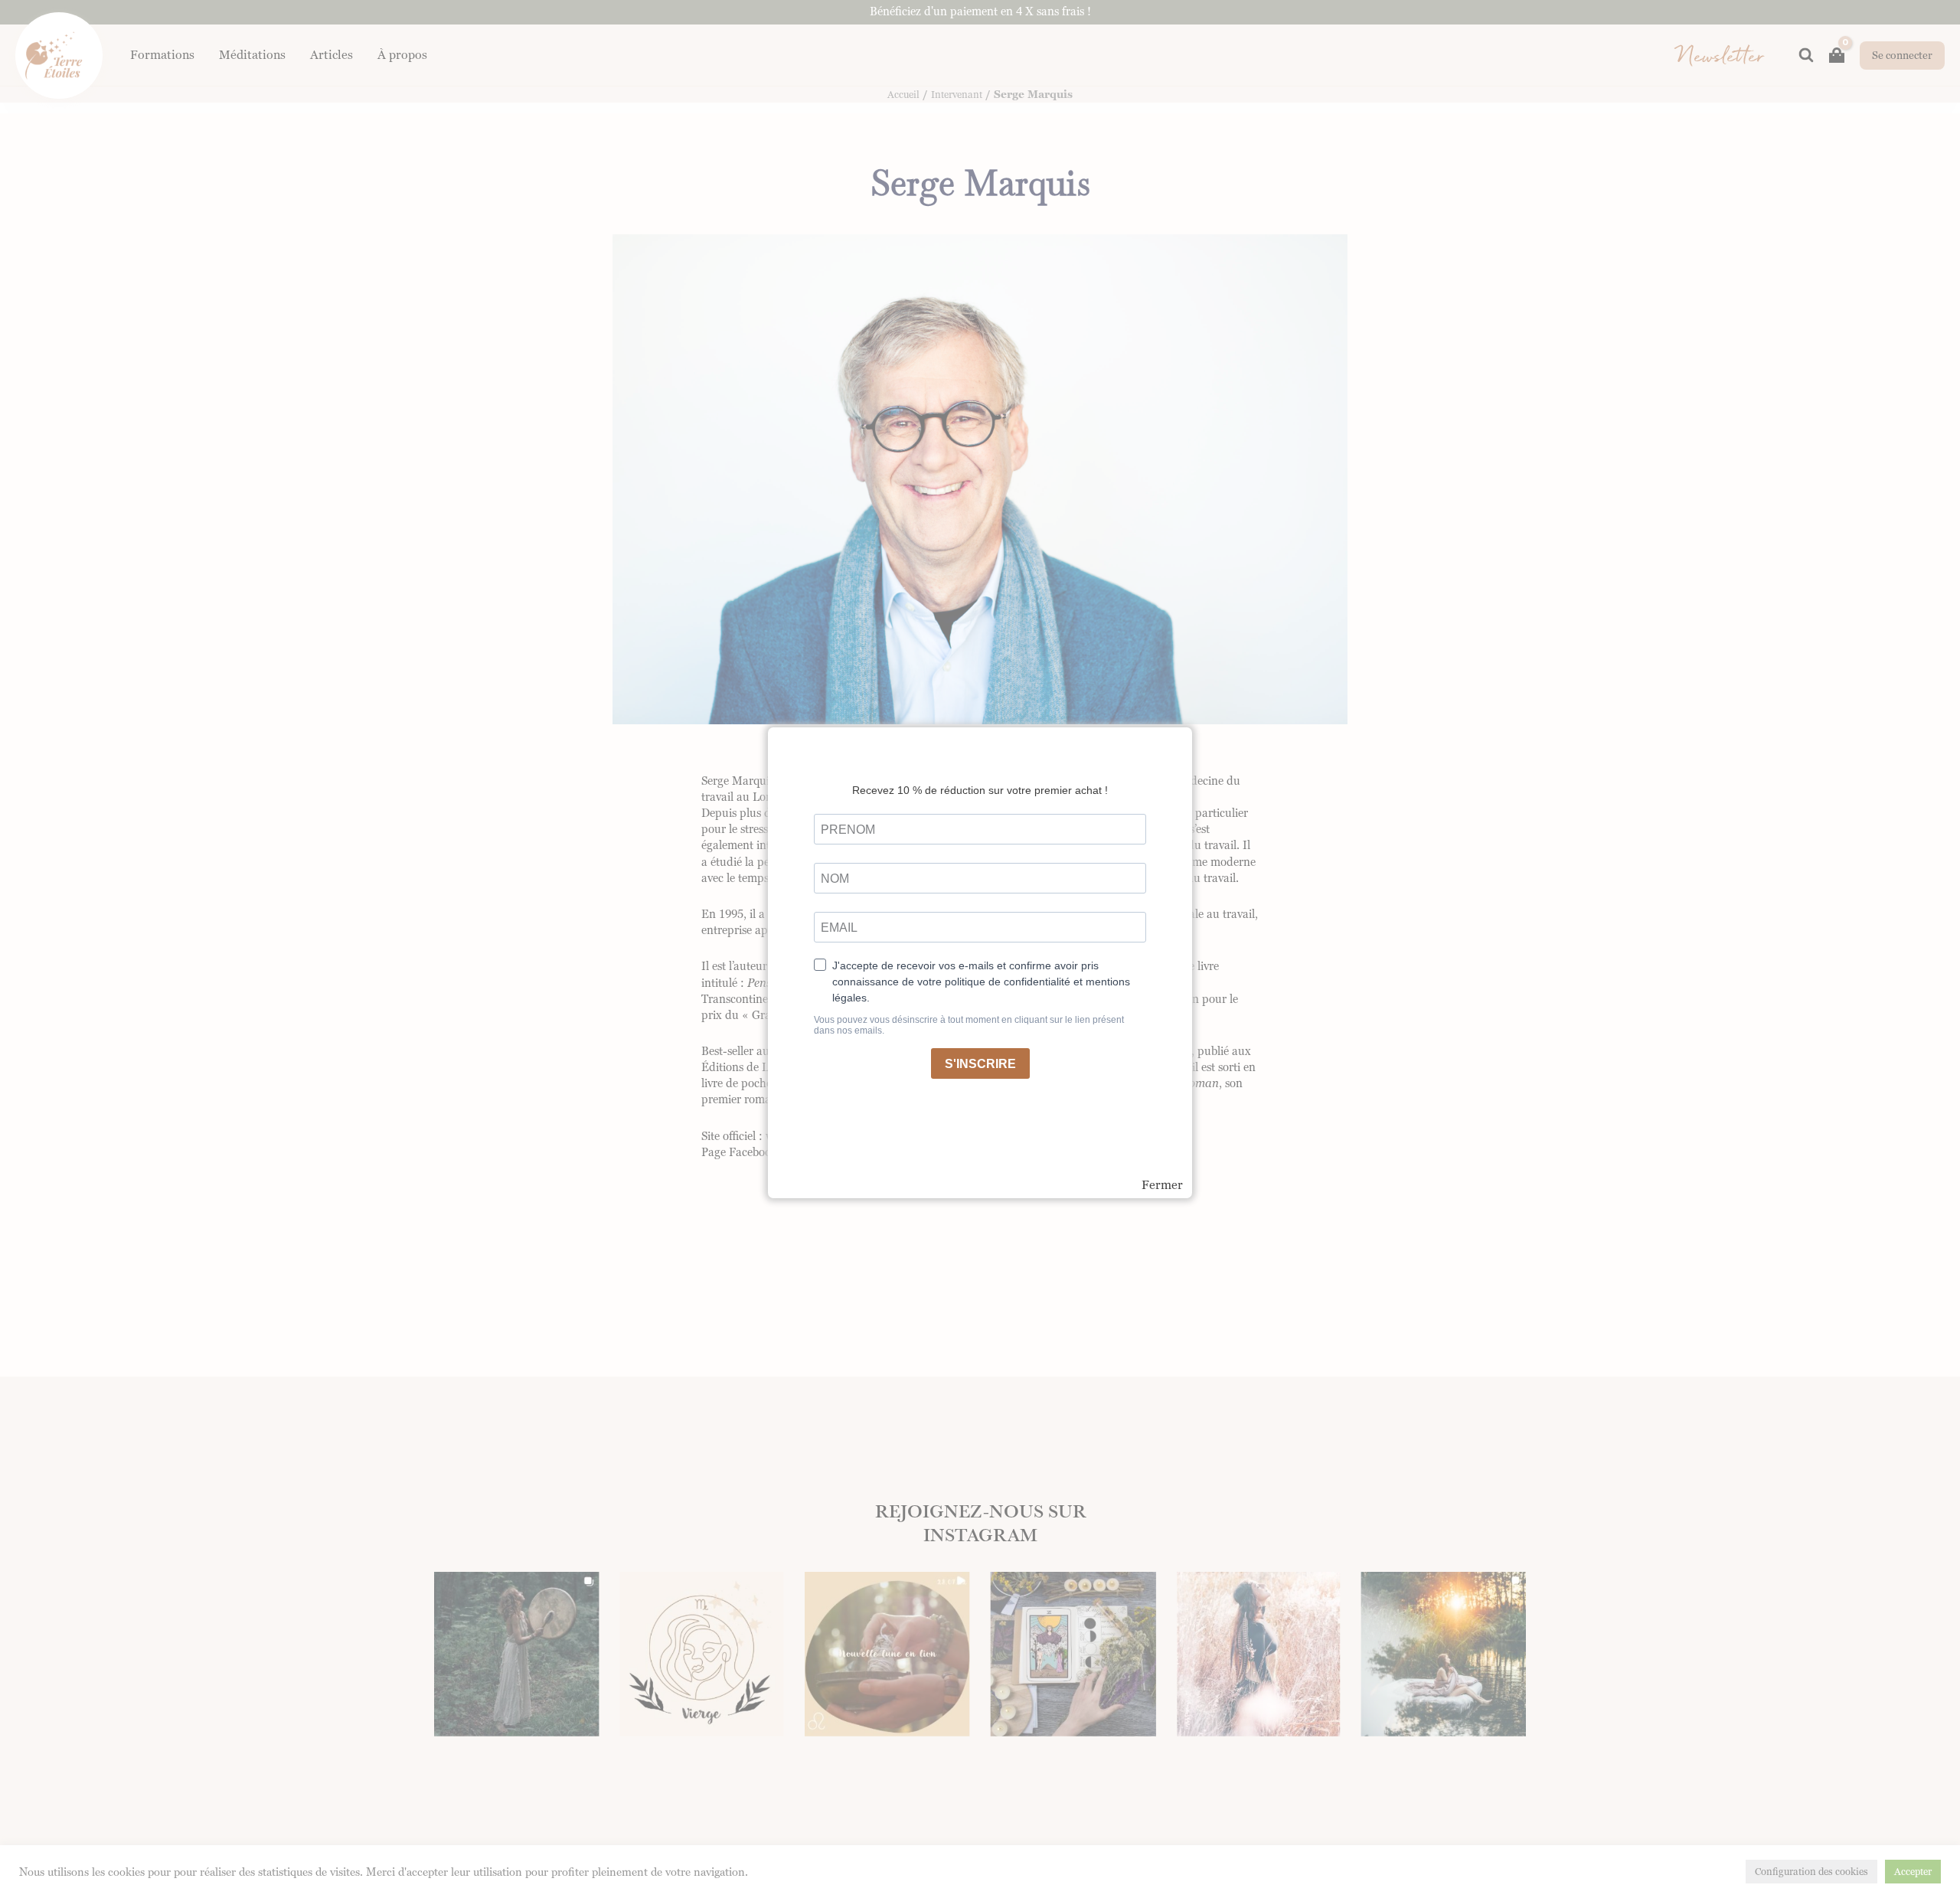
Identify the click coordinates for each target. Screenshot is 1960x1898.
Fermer (1162, 1185)
